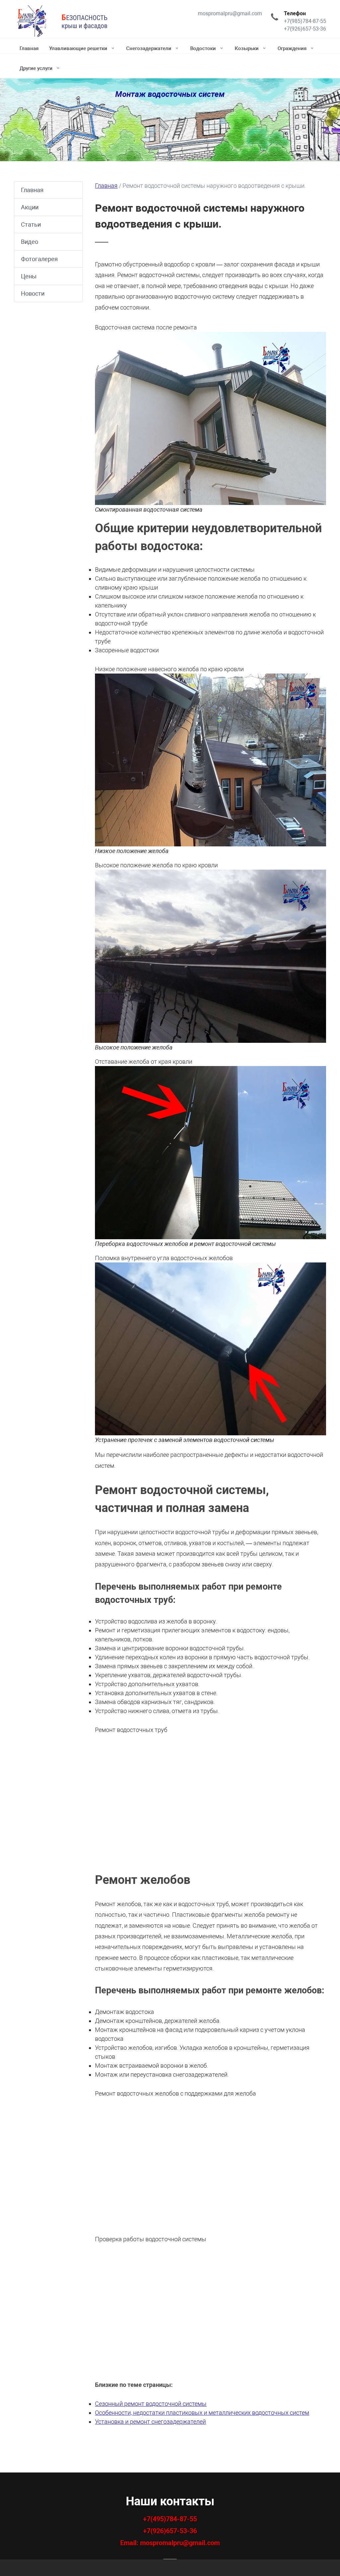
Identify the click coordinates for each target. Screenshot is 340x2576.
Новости (33, 293)
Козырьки (247, 48)
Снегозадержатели (149, 48)
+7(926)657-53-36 (170, 2531)
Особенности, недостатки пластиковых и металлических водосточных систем (202, 2413)
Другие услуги (36, 68)
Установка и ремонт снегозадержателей (150, 2422)
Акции (30, 207)
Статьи (31, 224)
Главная (29, 48)
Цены (29, 276)
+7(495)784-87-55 (170, 2519)
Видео (30, 242)
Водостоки (203, 48)
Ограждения (292, 48)
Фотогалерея (39, 259)
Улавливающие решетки (78, 48)
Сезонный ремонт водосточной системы (151, 2404)
